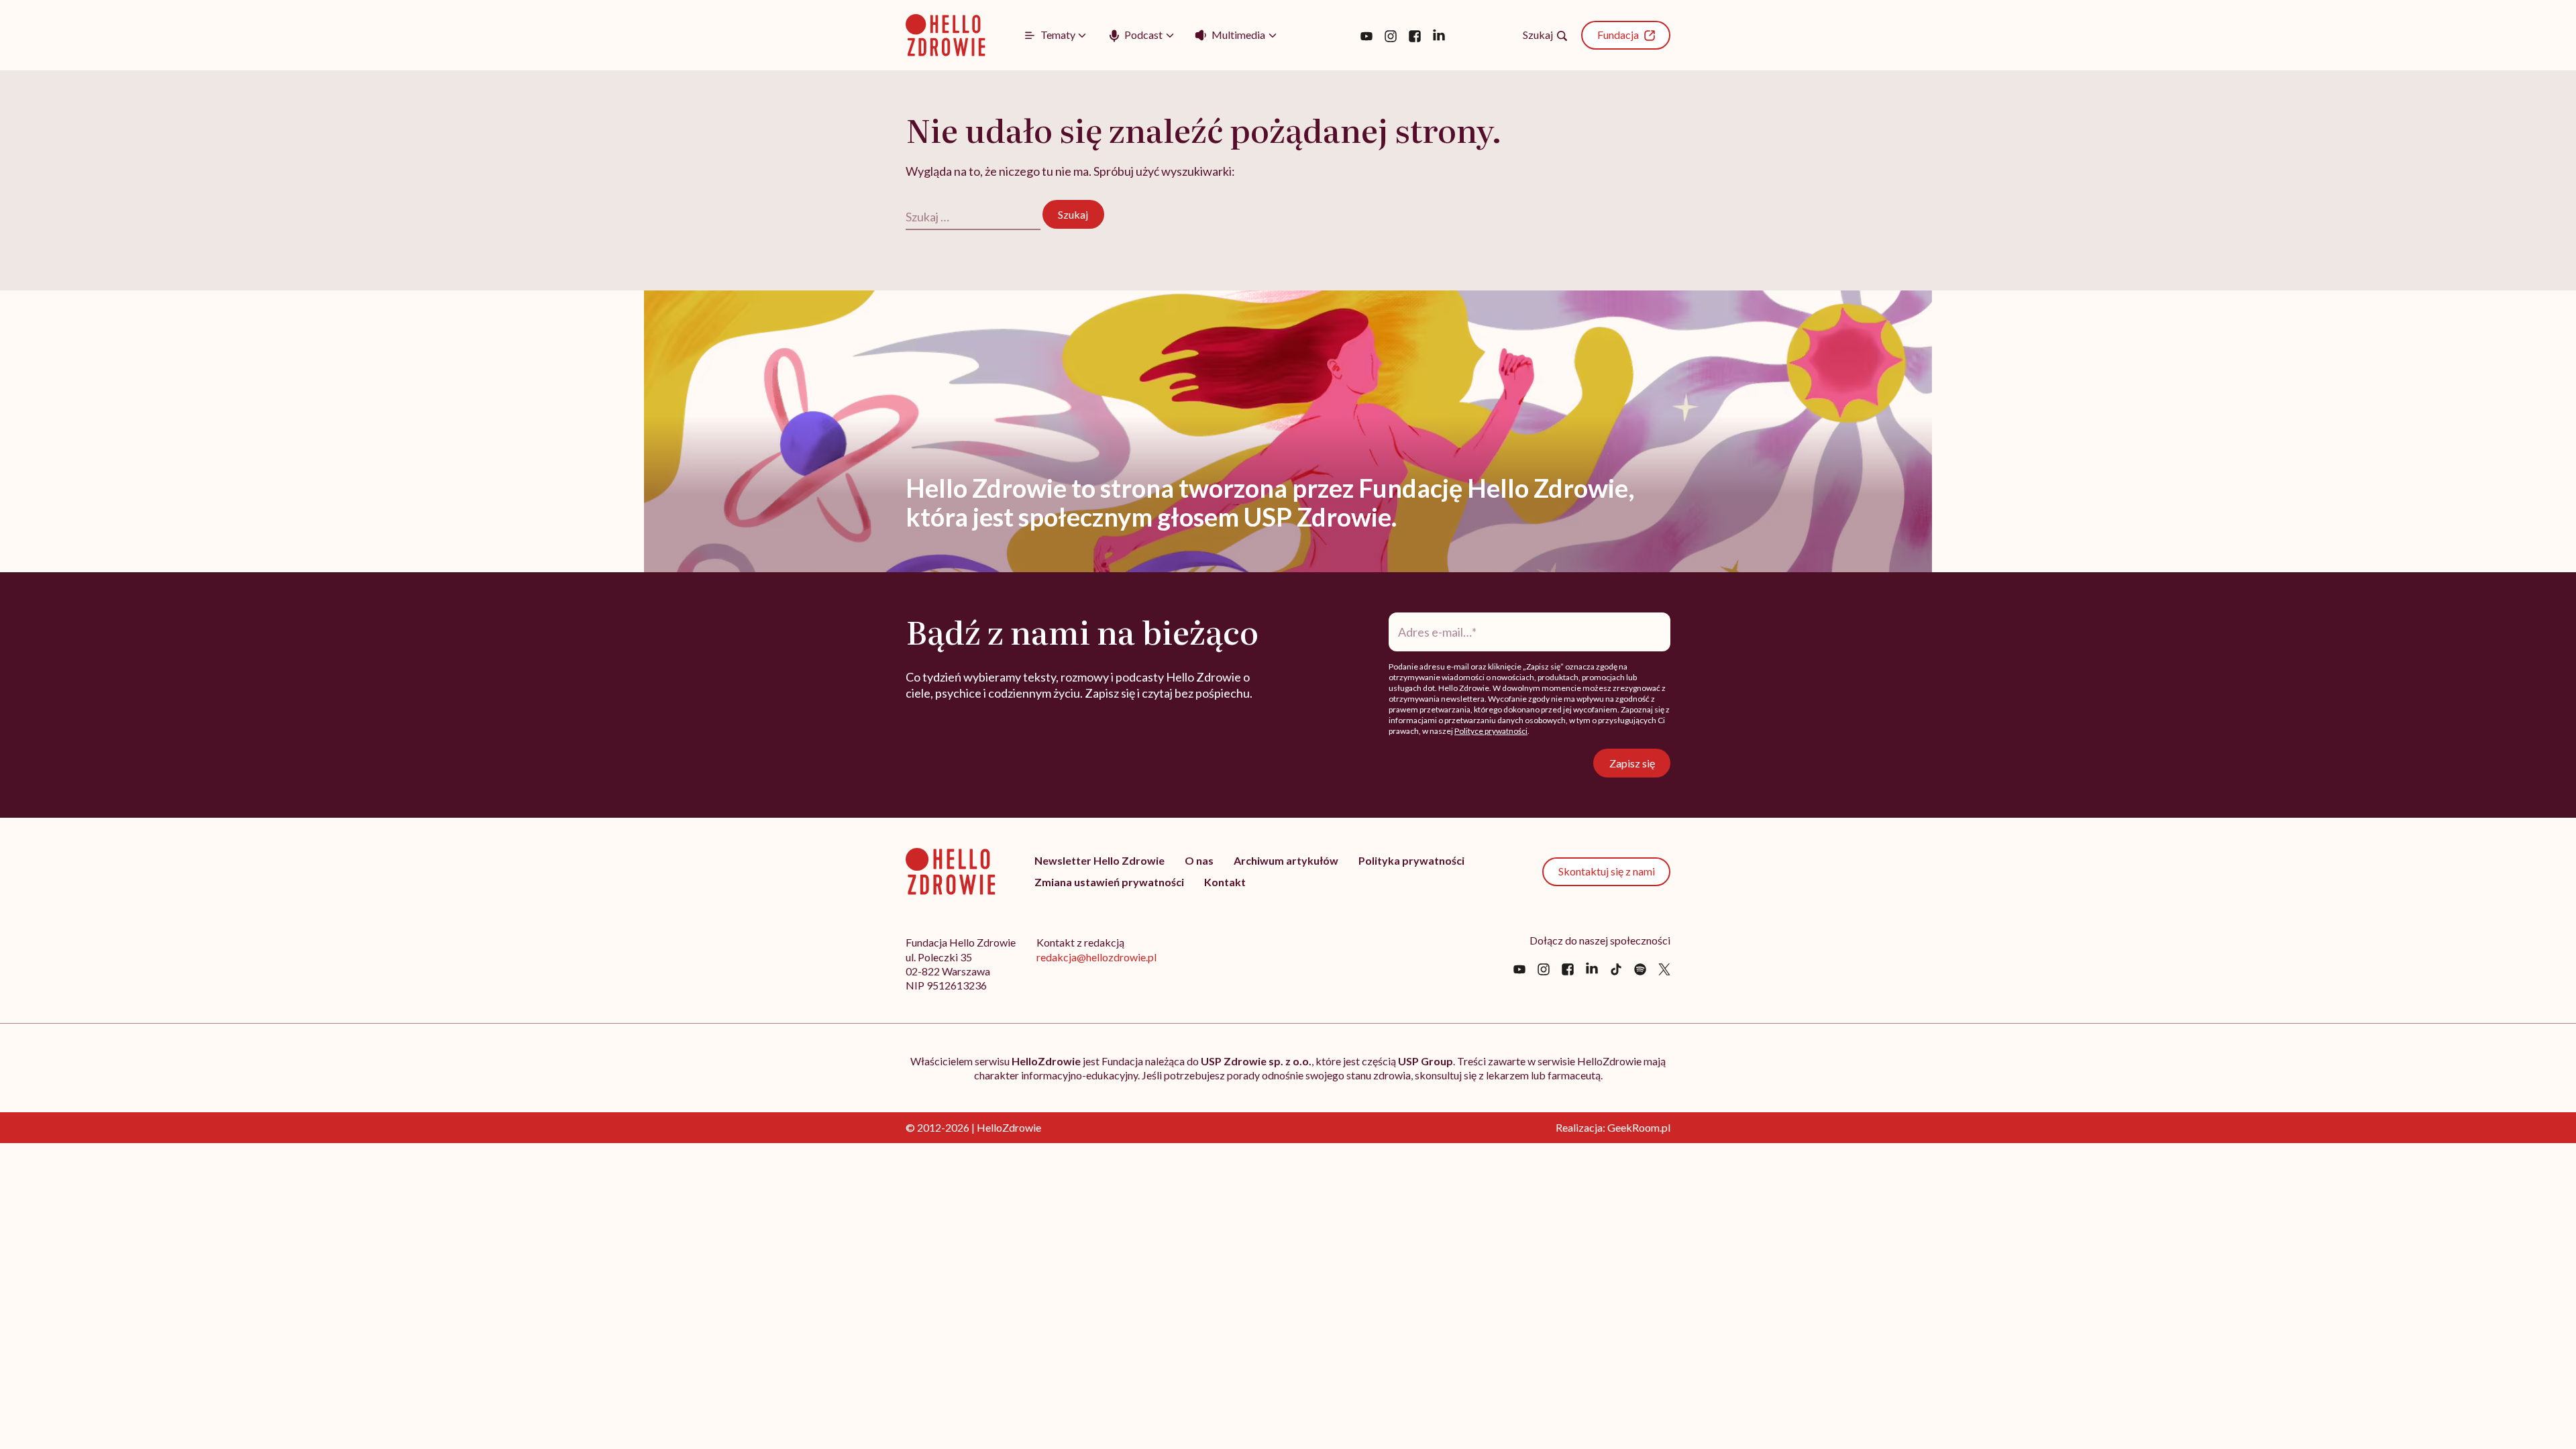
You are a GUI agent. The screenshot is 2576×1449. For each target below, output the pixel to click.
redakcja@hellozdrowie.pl (1096, 957)
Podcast (1143, 35)
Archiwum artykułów (1286, 860)
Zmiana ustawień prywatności (1109, 882)
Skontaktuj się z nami (1607, 871)
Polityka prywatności (1411, 860)
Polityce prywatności (1491, 731)
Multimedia (1238, 35)
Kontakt (1225, 882)
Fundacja (1618, 35)
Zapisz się (1632, 763)
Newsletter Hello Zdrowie (1099, 860)
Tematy (1058, 35)
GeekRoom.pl (1639, 1127)
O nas (1199, 860)
